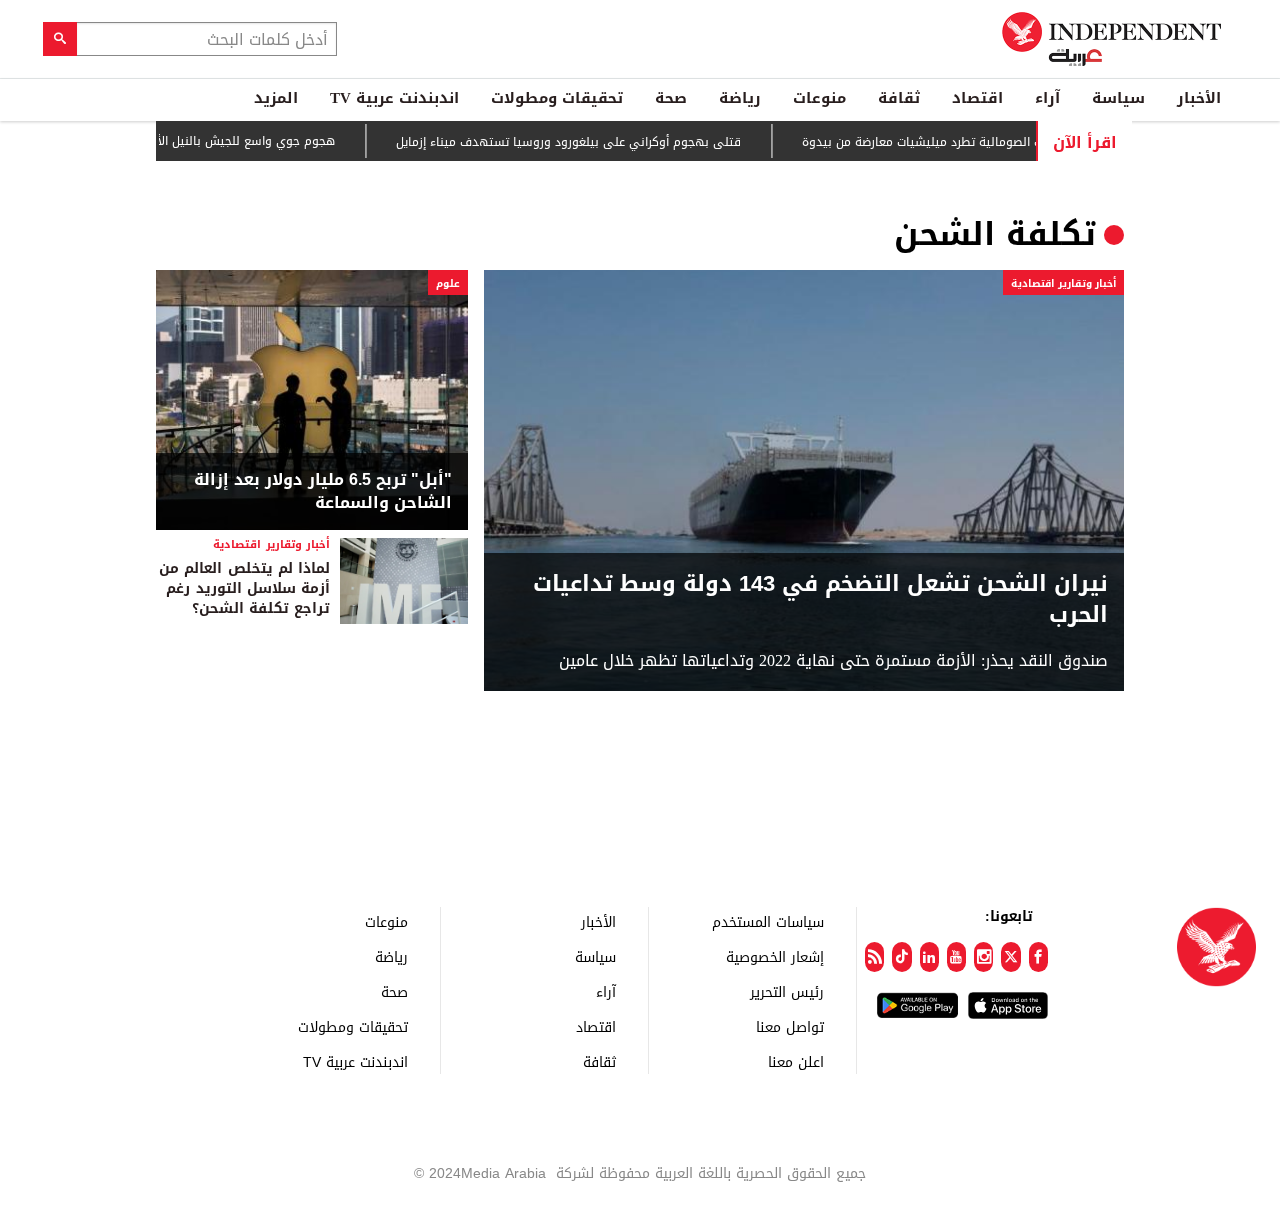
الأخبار (1199, 98)
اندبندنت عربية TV (394, 98)
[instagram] (983, 957)
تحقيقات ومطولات (557, 98)
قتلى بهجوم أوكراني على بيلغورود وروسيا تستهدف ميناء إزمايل (591, 142)
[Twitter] (1010, 957)
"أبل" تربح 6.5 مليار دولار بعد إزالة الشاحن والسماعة (323, 491)
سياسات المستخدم (768, 921)
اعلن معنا (796, 1061)
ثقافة (899, 98)
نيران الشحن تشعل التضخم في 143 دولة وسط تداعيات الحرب (820, 600)
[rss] (874, 957)
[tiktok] (901, 957)
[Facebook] (1038, 957)
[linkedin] (929, 957)
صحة (671, 98)
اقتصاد (977, 98)
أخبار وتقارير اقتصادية (1063, 283)
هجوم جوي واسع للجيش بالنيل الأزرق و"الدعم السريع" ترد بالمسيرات (181, 141)
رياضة (740, 98)
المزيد (276, 98)
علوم (448, 283)
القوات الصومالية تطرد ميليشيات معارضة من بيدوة (957, 142)
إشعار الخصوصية (775, 956)
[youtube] (956, 957)
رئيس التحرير (787, 991)
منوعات (819, 98)
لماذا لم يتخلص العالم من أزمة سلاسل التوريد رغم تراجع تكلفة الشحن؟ (244, 588)
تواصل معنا (790, 1026)
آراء (1047, 98)
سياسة (1118, 98)
